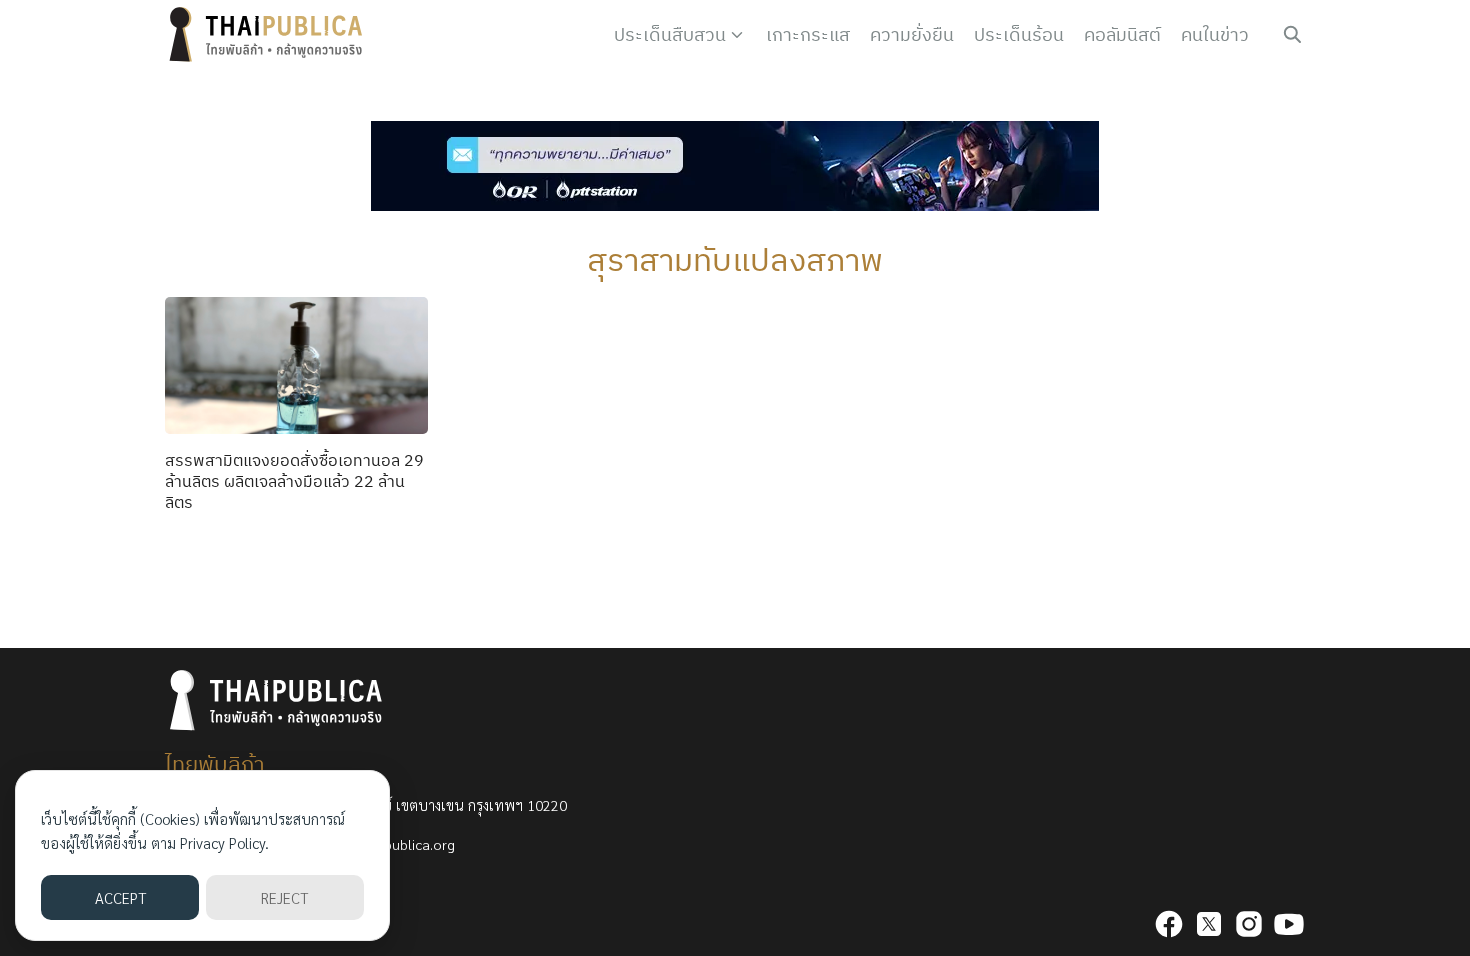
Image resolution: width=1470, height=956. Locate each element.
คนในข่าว (1215, 34)
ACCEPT (120, 897)
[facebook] (1169, 924)
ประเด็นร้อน (1019, 34)
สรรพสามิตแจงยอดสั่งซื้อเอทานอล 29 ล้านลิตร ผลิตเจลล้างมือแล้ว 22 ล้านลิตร (294, 481)
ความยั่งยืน (912, 34)
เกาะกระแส (808, 34)
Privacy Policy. (224, 842)
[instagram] (1249, 924)
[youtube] (1289, 924)
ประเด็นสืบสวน (670, 34)
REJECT (284, 897)
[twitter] (1209, 924)
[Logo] (270, 35)
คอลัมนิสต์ (1122, 34)
